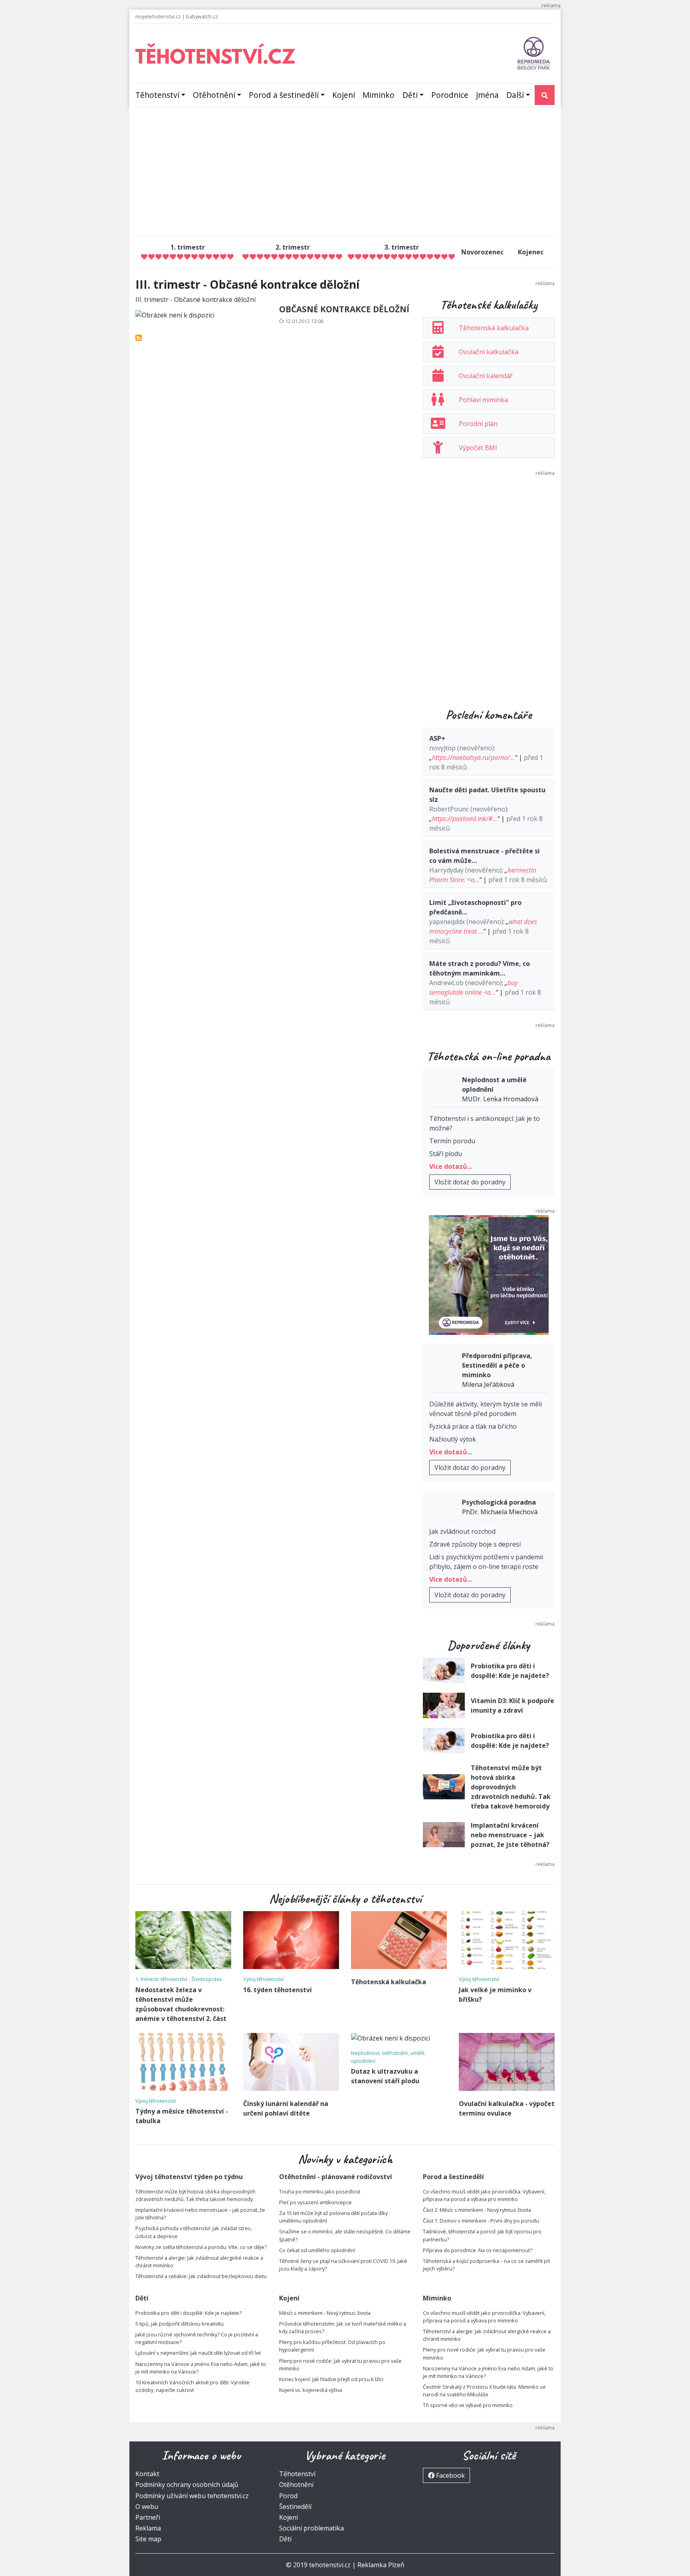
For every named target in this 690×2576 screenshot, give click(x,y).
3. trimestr (402, 247)
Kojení (344, 95)
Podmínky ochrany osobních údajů (187, 2485)
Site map (148, 2539)
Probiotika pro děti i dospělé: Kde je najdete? (188, 2313)
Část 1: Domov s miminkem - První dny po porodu (481, 2221)
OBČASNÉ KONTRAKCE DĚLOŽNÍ (344, 309)
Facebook (450, 2475)
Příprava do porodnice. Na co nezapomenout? (478, 2250)
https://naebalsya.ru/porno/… (473, 758)
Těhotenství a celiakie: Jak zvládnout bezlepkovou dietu (201, 2276)
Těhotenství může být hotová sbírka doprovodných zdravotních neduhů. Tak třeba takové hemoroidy (511, 1787)
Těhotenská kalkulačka (494, 328)
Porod (288, 2496)
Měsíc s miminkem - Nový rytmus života (325, 2313)
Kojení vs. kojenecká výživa (311, 2390)
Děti (410, 95)
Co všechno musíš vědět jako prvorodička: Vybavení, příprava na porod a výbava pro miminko (484, 2195)
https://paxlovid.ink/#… (465, 819)
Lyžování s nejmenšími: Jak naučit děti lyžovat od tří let (198, 2353)
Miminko (379, 95)
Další (515, 95)
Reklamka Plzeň (381, 2565)
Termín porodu (452, 1141)
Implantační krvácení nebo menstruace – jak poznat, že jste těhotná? (510, 1835)
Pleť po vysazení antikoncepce (315, 2202)
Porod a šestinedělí (284, 95)
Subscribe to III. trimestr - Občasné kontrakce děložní (139, 338)
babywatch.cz (202, 16)
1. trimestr (188, 247)
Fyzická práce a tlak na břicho (473, 1426)
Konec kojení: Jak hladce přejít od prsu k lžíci (331, 2379)
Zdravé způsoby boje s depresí (475, 1544)
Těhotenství (157, 95)
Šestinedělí (295, 2507)
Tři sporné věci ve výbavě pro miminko (468, 2405)
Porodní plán (478, 424)
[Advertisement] (345, 173)
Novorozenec (482, 252)
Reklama (148, 2528)
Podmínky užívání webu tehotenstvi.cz (192, 2496)
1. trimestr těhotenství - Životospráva (178, 1979)
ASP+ (437, 738)
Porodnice (450, 95)
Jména (487, 95)
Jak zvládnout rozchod (462, 1531)
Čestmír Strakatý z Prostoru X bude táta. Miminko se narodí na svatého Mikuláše (484, 2391)
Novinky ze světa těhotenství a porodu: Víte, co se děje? (201, 2247)
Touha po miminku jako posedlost (320, 2191)
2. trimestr (293, 247)
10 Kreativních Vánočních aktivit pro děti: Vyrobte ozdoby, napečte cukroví (192, 2386)
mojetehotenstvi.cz (158, 16)
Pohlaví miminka (483, 400)
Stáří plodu (446, 1154)
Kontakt (147, 2474)
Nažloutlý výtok (453, 1439)
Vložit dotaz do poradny (470, 1182)
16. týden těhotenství (278, 1990)
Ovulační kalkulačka (489, 352)
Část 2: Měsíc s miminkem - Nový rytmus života (477, 2210)
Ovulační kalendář (486, 376)
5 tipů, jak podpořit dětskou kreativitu (179, 2324)
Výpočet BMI (478, 448)
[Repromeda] (534, 53)
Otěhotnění (214, 95)
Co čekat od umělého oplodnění (317, 2250)
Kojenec (531, 252)
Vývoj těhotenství (263, 1979)
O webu (147, 2507)
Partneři (148, 2517)
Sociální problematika (311, 2528)
